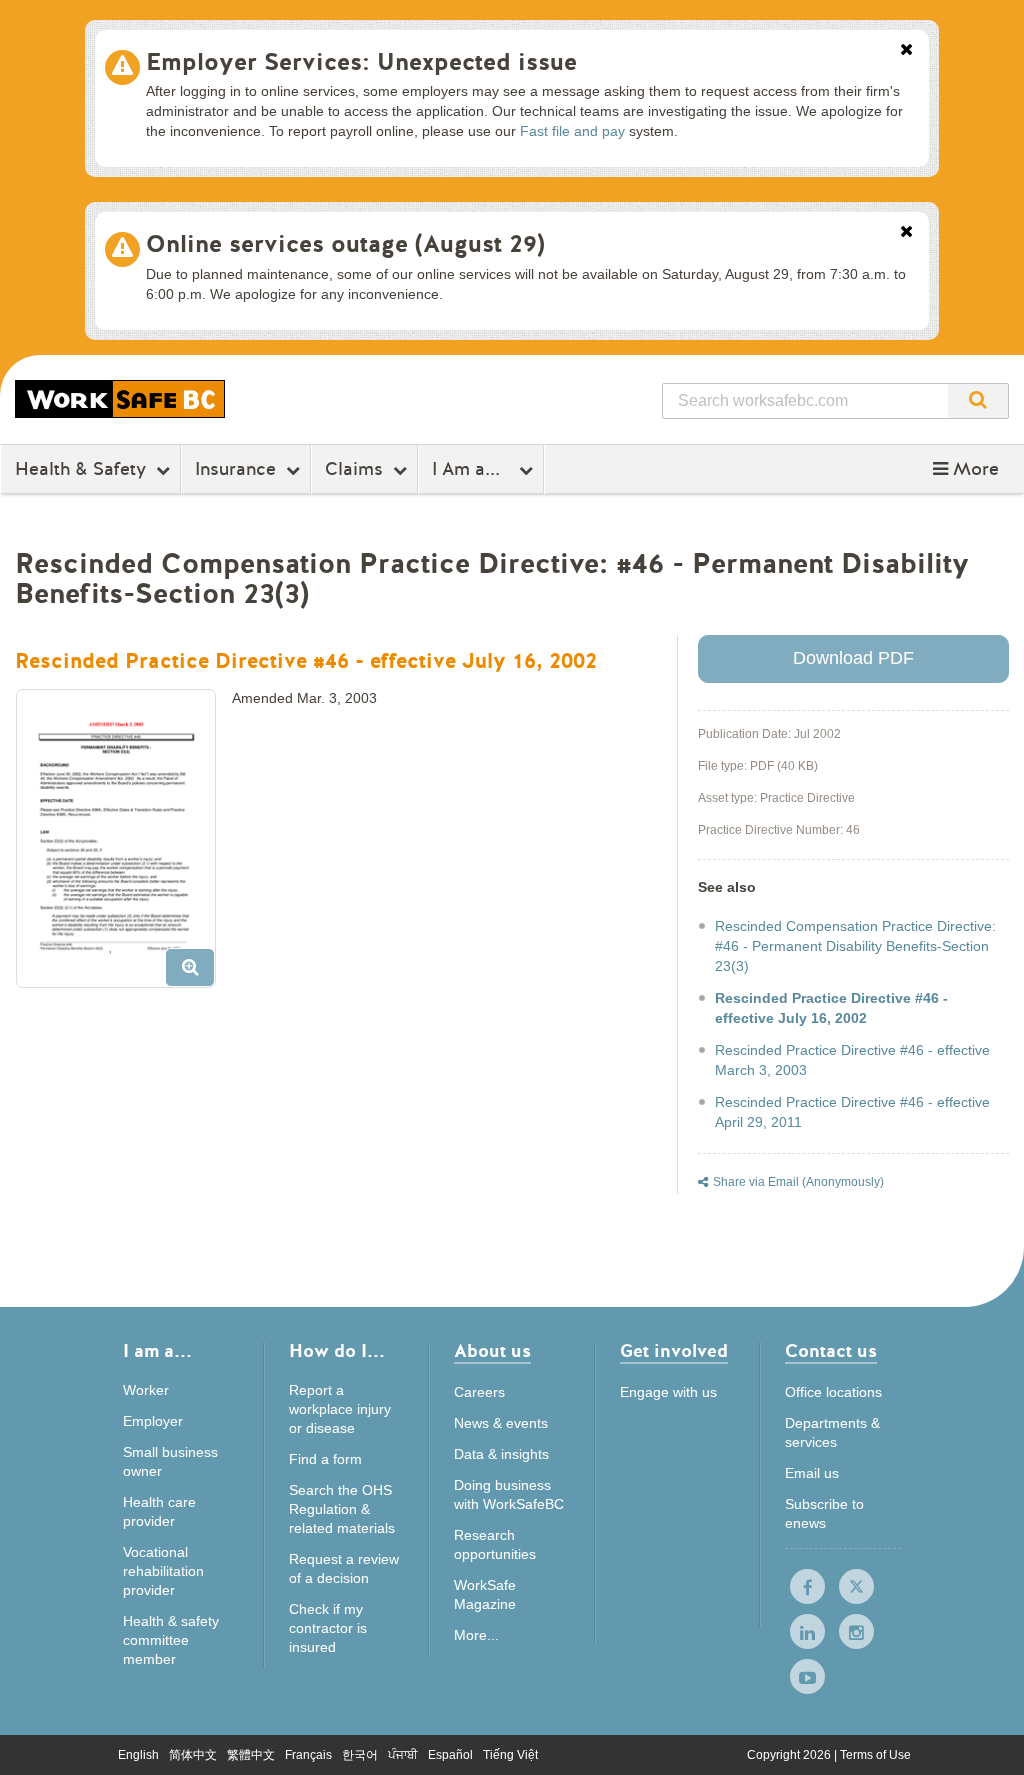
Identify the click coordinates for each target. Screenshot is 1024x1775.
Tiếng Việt (510, 1755)
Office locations (833, 1392)
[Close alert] (906, 51)
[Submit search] (978, 401)
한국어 (360, 1755)
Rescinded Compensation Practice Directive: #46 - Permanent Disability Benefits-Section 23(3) (855, 946)
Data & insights (501, 1454)
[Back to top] (987, 1739)
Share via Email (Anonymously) (798, 1182)
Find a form (325, 1459)
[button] (966, 469)
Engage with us (668, 1392)
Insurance (235, 469)
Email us (812, 1473)
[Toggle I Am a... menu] (528, 470)
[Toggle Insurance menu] (295, 470)
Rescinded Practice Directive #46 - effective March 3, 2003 (852, 1060)
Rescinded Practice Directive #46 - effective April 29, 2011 (852, 1112)
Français (308, 1755)
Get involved (674, 1352)
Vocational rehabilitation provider (163, 1571)
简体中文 (193, 1755)
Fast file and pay (572, 131)
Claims (354, 469)
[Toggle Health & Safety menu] (165, 470)
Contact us (831, 1352)
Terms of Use (875, 1755)
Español (450, 1755)
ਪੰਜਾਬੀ (403, 1755)
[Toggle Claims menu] (402, 470)
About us (492, 1352)
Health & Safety (80, 469)
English (138, 1755)
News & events (501, 1423)
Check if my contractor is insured (328, 1628)
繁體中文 (251, 1755)
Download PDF (853, 658)
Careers (479, 1392)
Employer (153, 1421)
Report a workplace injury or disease (340, 1409)
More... (476, 1635)
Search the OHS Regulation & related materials (342, 1509)
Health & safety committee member (171, 1640)
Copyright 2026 (790, 1755)
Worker (146, 1390)
